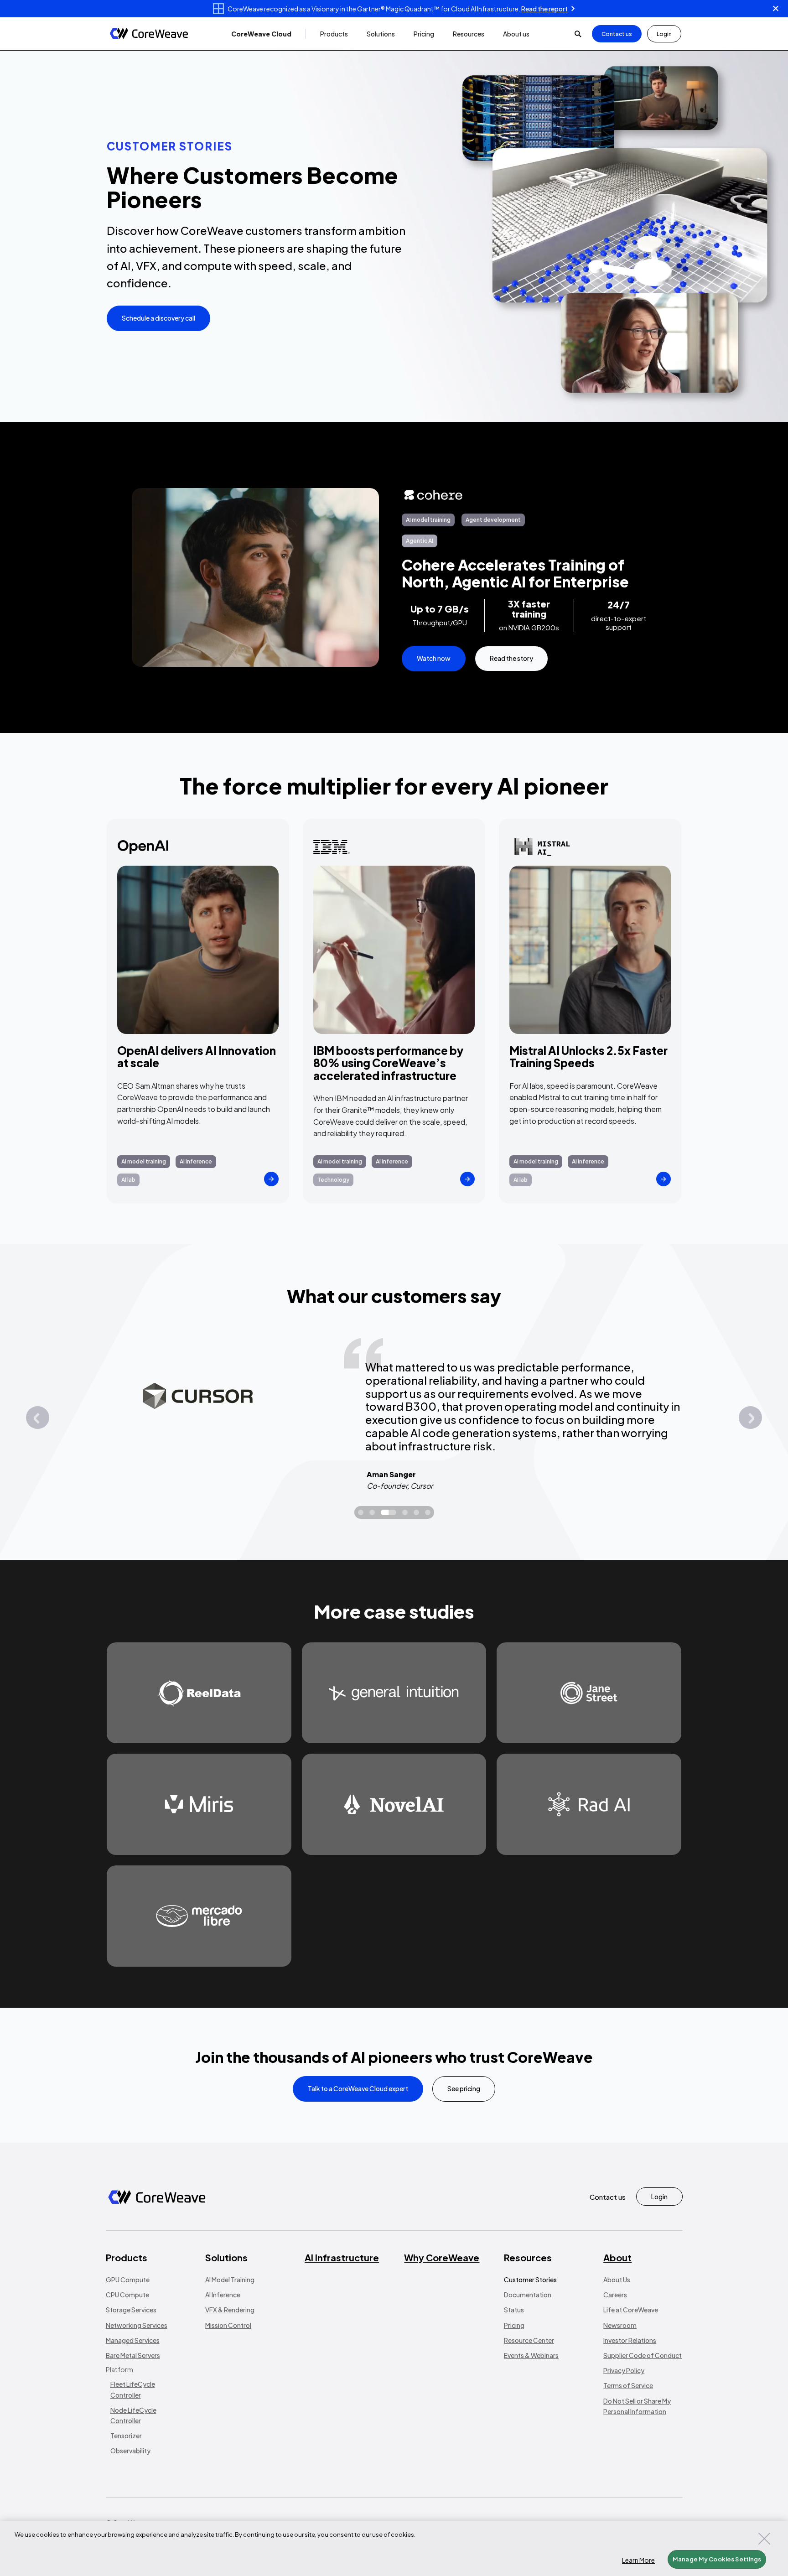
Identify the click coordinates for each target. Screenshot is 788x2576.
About (617, 2257)
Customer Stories (530, 2280)
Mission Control (228, 2325)
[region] (394, 2549)
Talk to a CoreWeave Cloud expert (358, 2088)
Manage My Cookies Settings (717, 2559)
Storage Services (131, 2310)
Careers (615, 2295)
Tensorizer (126, 2436)
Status (514, 2310)
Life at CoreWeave (631, 2310)
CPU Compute (127, 2295)
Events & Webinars (531, 2355)
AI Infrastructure (342, 2257)
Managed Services (133, 2340)
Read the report (544, 9)
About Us (617, 2280)
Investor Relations (630, 2340)
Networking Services (137, 2325)
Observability (130, 2451)
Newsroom (620, 2325)
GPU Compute (128, 2280)
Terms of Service (628, 2385)
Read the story (511, 658)
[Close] (764, 2539)
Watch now (434, 658)
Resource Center (529, 2340)
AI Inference (223, 2295)
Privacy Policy (624, 2370)
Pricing (514, 2325)
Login (664, 34)
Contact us (617, 34)
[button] (261, 34)
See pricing (464, 2088)
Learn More (638, 2560)
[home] (149, 34)
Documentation (528, 2295)
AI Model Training (230, 2280)
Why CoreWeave (442, 2257)
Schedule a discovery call (158, 318)
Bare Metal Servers (133, 2355)
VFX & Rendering (230, 2310)
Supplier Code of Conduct (643, 2355)
